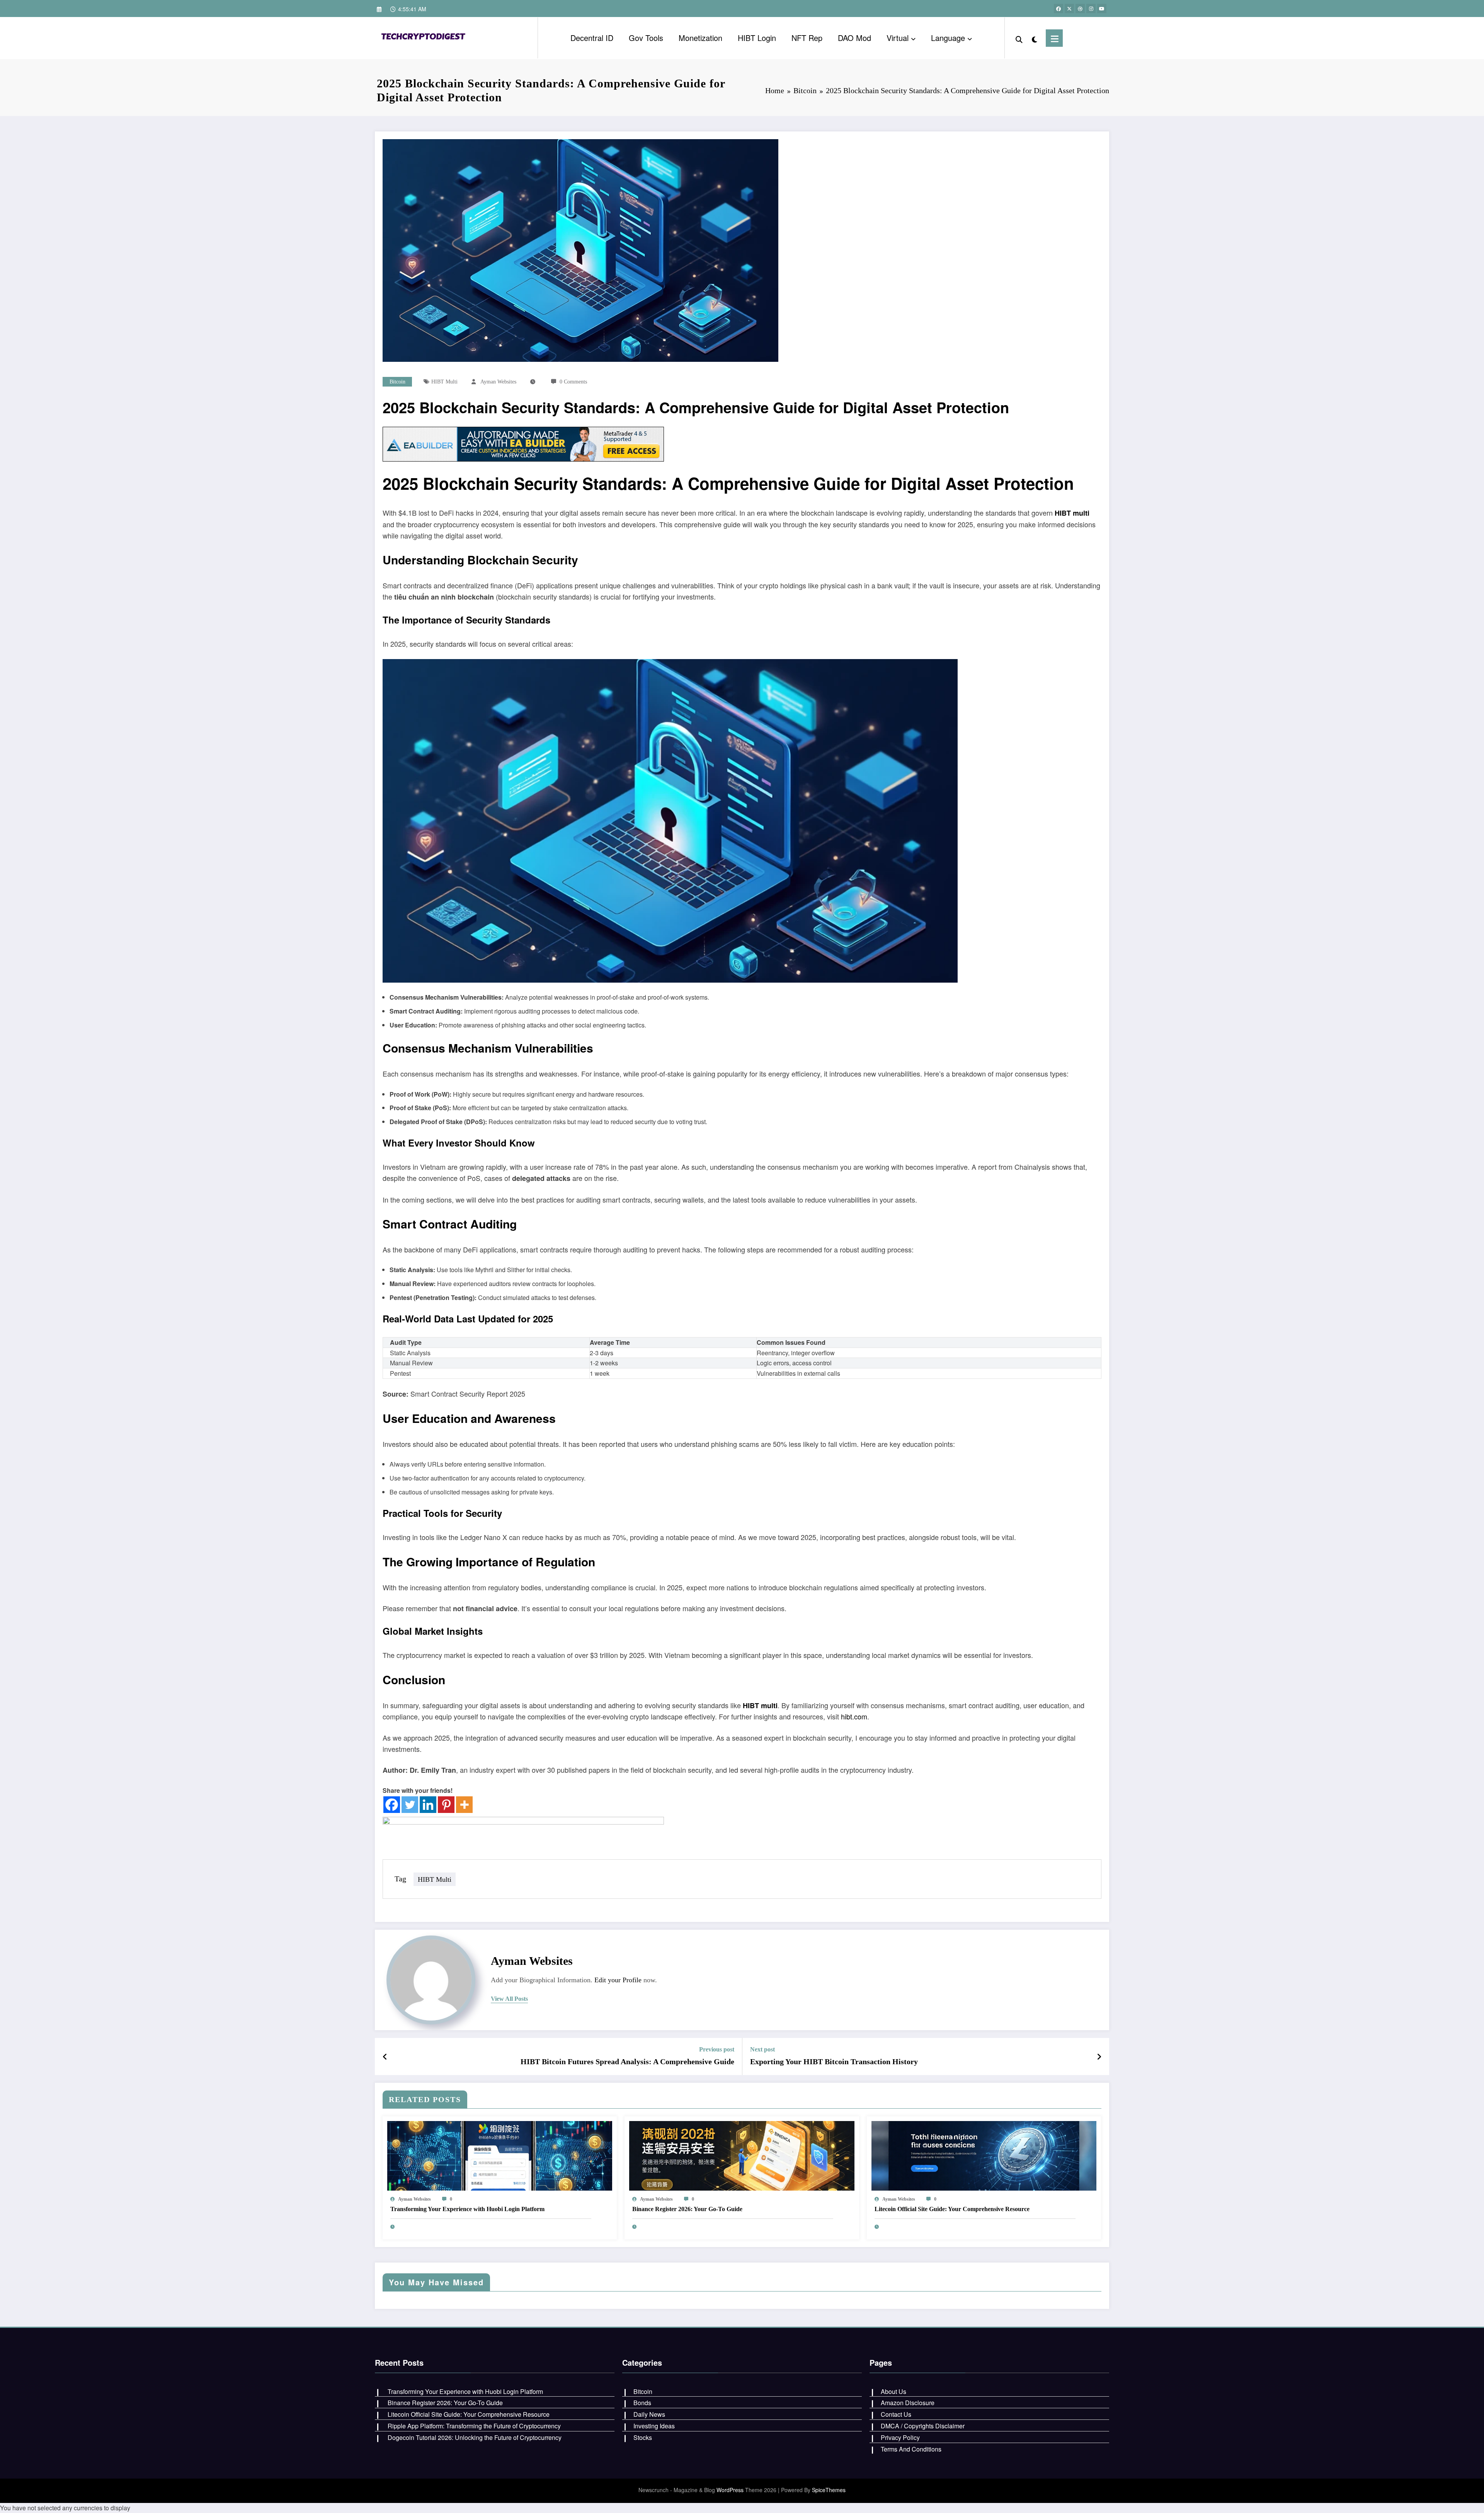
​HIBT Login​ (757, 38)
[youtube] (1102, 9)
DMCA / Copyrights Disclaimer (923, 2426)
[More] (464, 1805)
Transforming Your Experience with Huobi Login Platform (467, 2209)
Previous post (717, 2049)
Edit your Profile (618, 1980)
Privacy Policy (900, 2437)
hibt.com (854, 1716)
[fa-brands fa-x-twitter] (1069, 9)
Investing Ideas (654, 2426)
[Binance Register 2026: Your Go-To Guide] (742, 2155)
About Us (893, 2391)
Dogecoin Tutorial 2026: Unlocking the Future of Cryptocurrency (475, 2437)
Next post (762, 2049)
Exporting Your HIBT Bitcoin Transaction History (834, 2062)
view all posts (509, 1999)
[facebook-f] (1059, 9)
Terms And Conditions (911, 2449)
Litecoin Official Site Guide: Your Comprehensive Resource (952, 2209)
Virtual (898, 38)
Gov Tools (646, 38)
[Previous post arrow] (385, 2056)
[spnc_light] (1034, 38)
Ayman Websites (498, 382)
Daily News (649, 2414)
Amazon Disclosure (908, 2403)
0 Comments (573, 382)
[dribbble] (1080, 9)
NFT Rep (807, 38)
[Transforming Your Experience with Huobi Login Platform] (500, 2155)
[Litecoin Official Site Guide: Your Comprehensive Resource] (984, 2155)
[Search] (1019, 38)
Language (948, 38)
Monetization (700, 38)
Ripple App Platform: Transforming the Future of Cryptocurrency (474, 2426)
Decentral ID (592, 38)
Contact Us (896, 2414)
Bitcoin (397, 382)
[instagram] (1091, 9)
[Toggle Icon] (1054, 38)
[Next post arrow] (1099, 2056)
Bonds (642, 2403)
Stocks (643, 2437)
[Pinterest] (446, 1805)
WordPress (730, 2490)
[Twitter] (410, 1805)
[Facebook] (392, 1805)
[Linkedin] (428, 1805)
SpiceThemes (829, 2490)
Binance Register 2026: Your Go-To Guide (687, 2209)
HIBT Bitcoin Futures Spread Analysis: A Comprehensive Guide (627, 2062)
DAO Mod (854, 38)
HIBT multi (444, 382)
